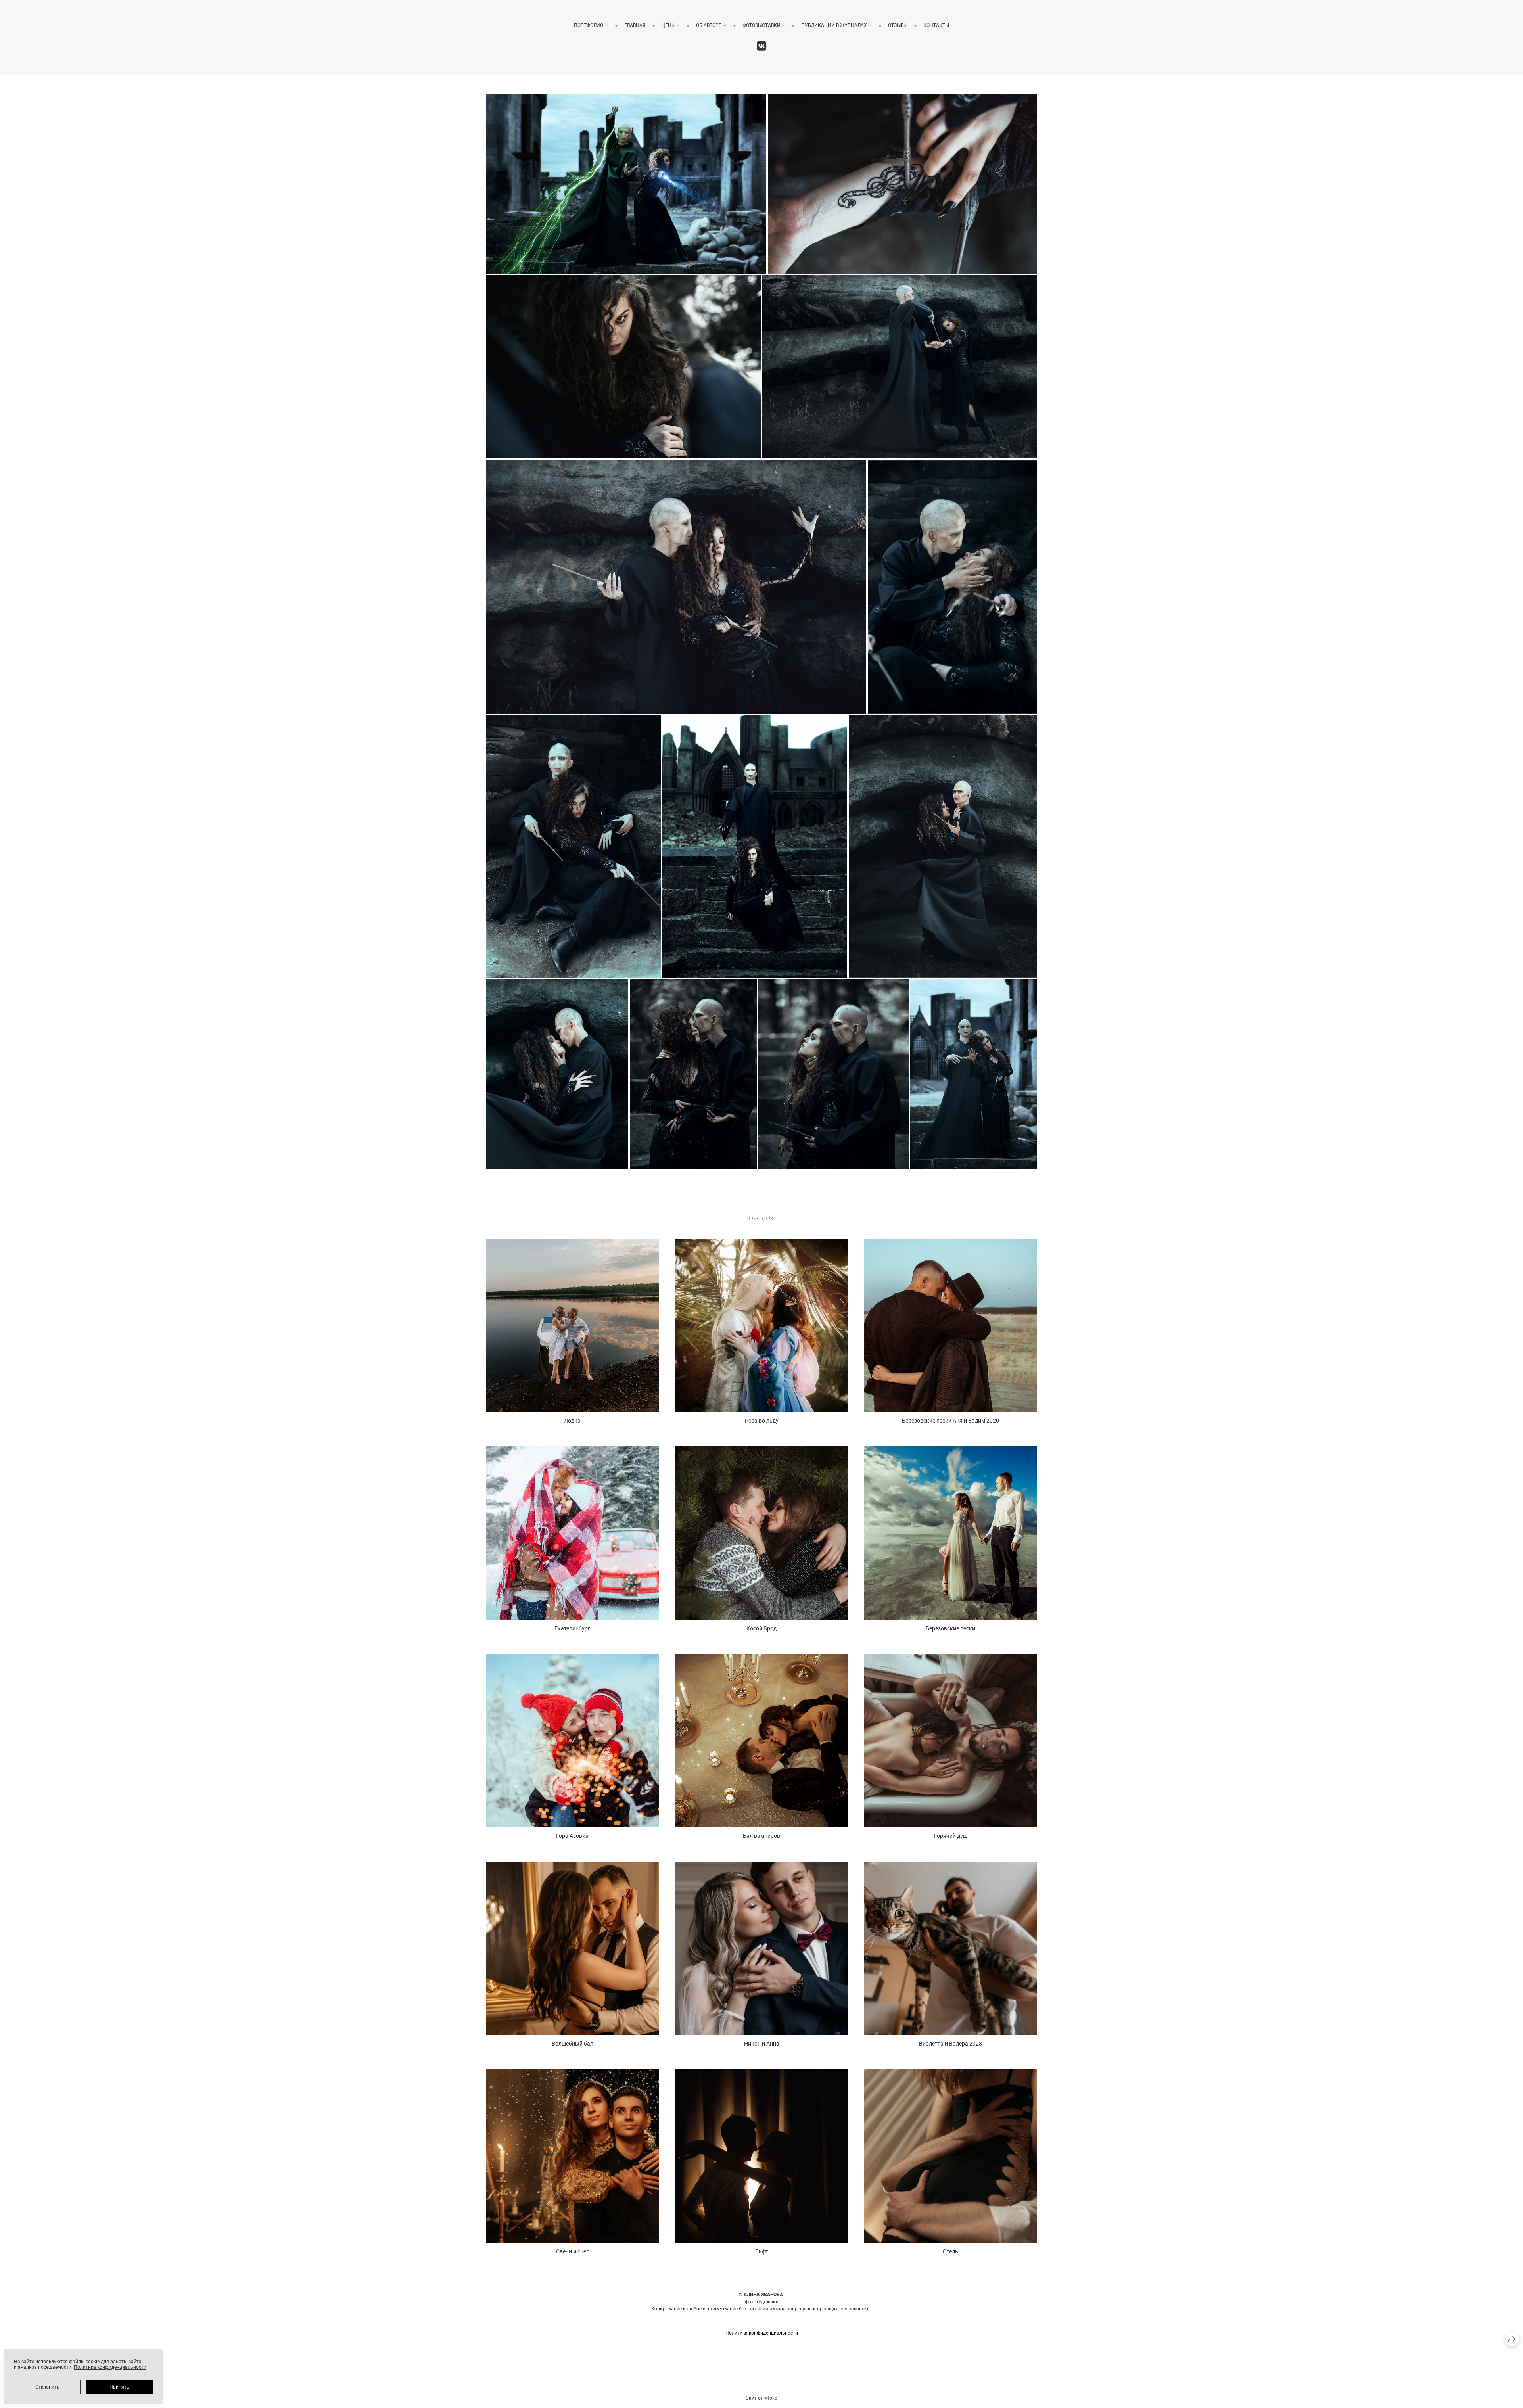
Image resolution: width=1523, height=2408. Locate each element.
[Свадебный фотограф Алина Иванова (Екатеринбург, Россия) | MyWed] (761, 2391)
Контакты (936, 25)
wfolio (771, 2398)
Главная (635, 25)
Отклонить (47, 2387)
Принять (119, 2387)
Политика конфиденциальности (762, 2333)
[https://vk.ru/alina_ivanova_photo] (762, 46)
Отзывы (898, 25)
